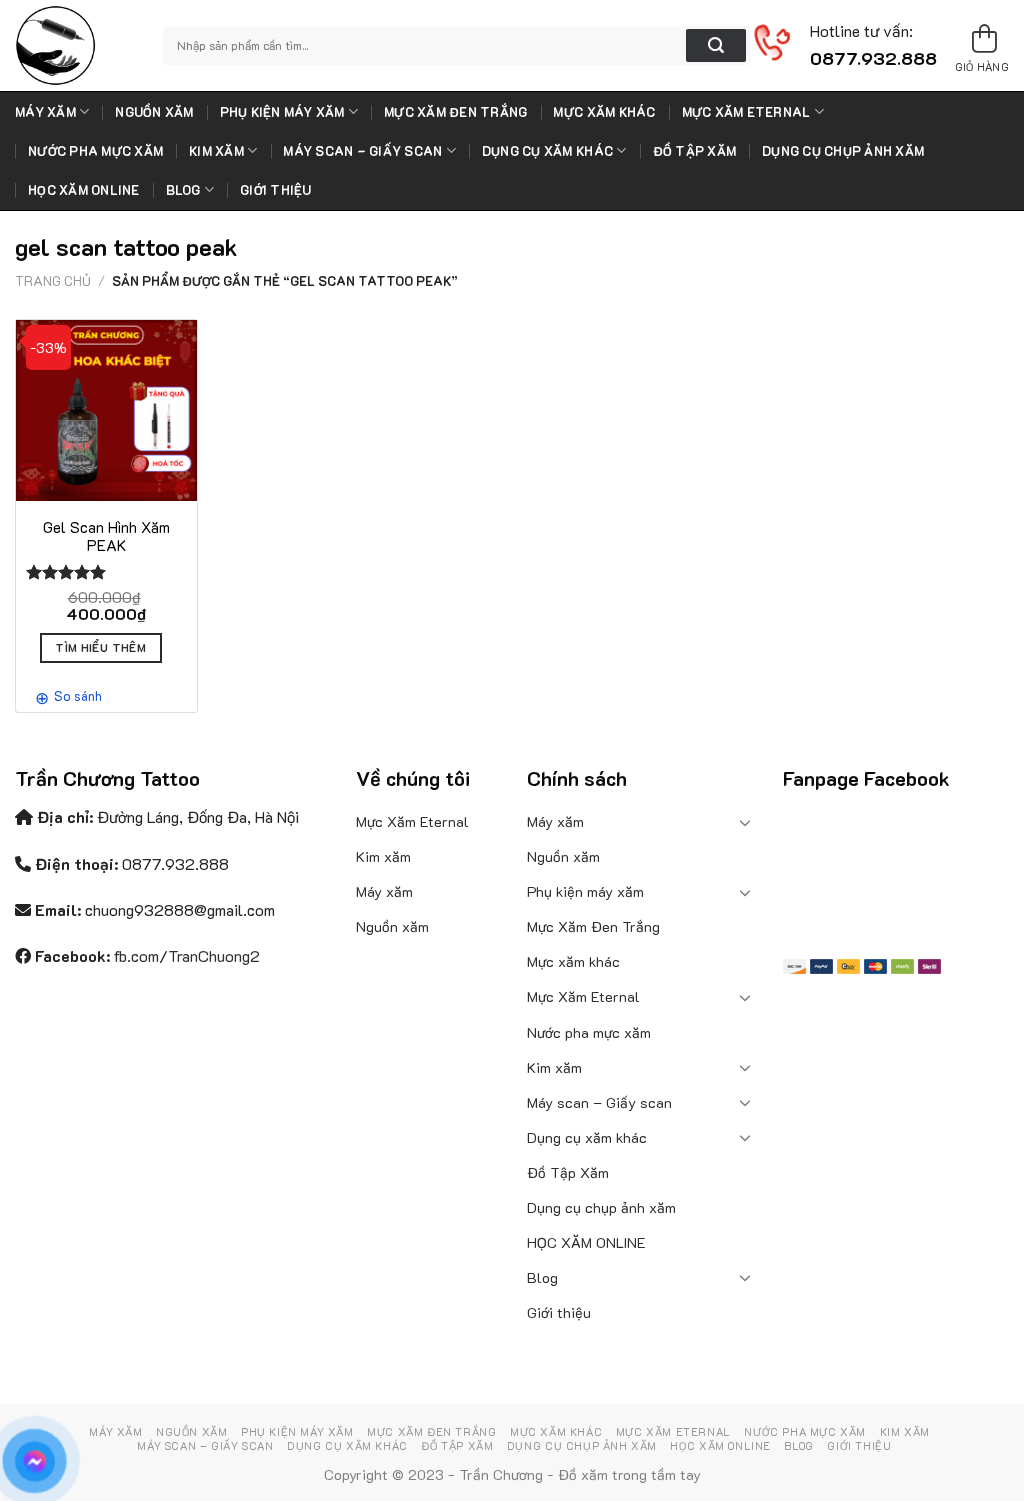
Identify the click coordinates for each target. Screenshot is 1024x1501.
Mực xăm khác (604, 112)
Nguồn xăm (154, 112)
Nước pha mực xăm (95, 151)
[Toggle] (746, 822)
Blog (183, 190)
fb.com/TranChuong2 (187, 955)
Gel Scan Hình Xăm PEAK (106, 536)
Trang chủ (53, 281)
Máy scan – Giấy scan (362, 151)
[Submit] (716, 46)
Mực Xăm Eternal (746, 112)
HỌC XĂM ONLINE (84, 190)
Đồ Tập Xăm (695, 151)
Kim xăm (216, 151)
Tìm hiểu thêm (100, 647)
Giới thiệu (276, 190)
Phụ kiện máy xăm (282, 112)
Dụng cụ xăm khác (547, 151)
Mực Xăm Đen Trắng (455, 112)
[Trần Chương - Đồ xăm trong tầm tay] (74, 45)
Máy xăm (45, 112)
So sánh (78, 695)
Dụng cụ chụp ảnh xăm (843, 151)
